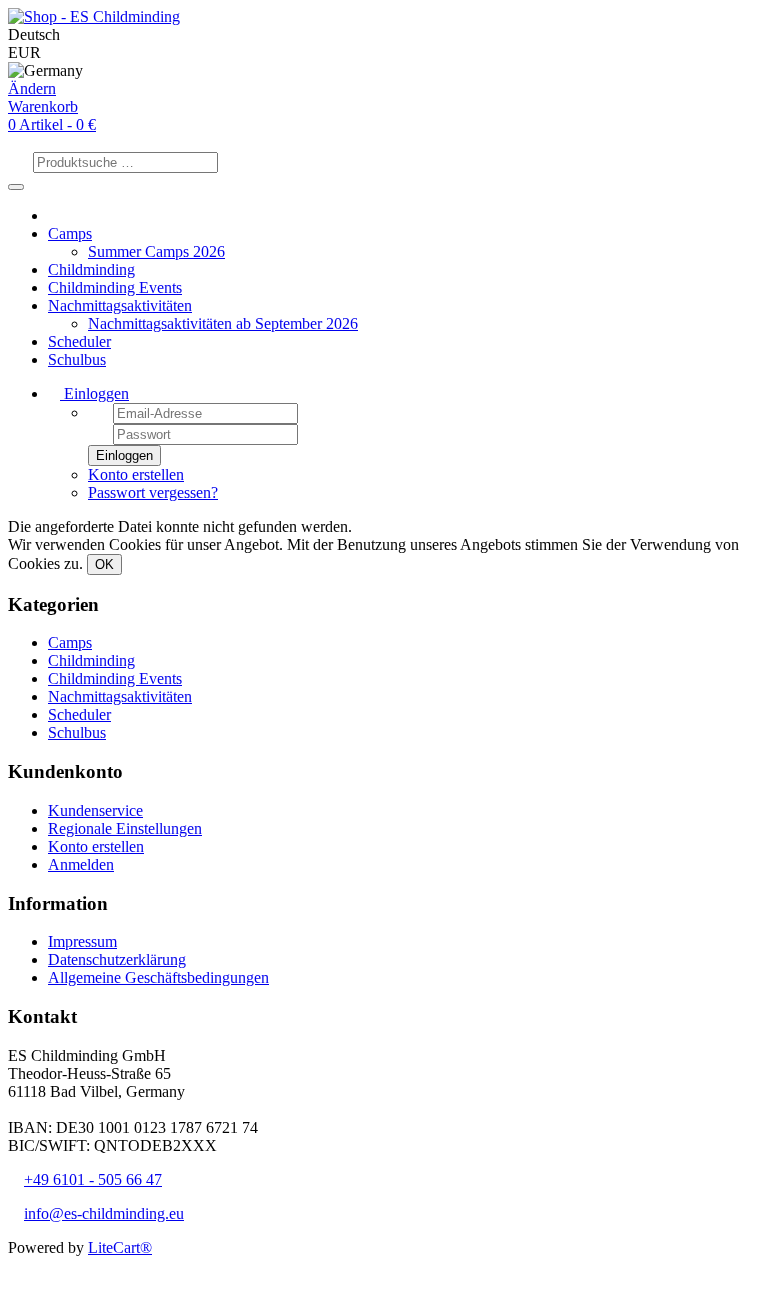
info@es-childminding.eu (104, 1213)
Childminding (91, 269)
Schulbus (77, 359)
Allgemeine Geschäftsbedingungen (158, 977)
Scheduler (79, 341)
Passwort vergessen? (153, 492)
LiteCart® (120, 1247)
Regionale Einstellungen (125, 828)
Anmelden (81, 864)
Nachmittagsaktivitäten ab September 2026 (223, 323)
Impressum (82, 941)
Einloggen (94, 393)
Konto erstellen (136, 474)
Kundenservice (95, 810)
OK (104, 564)
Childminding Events (115, 287)
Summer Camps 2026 (156, 251)
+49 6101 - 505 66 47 (93, 1179)
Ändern (32, 88)
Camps (70, 233)
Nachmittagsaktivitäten (120, 305)
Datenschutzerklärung (117, 959)
